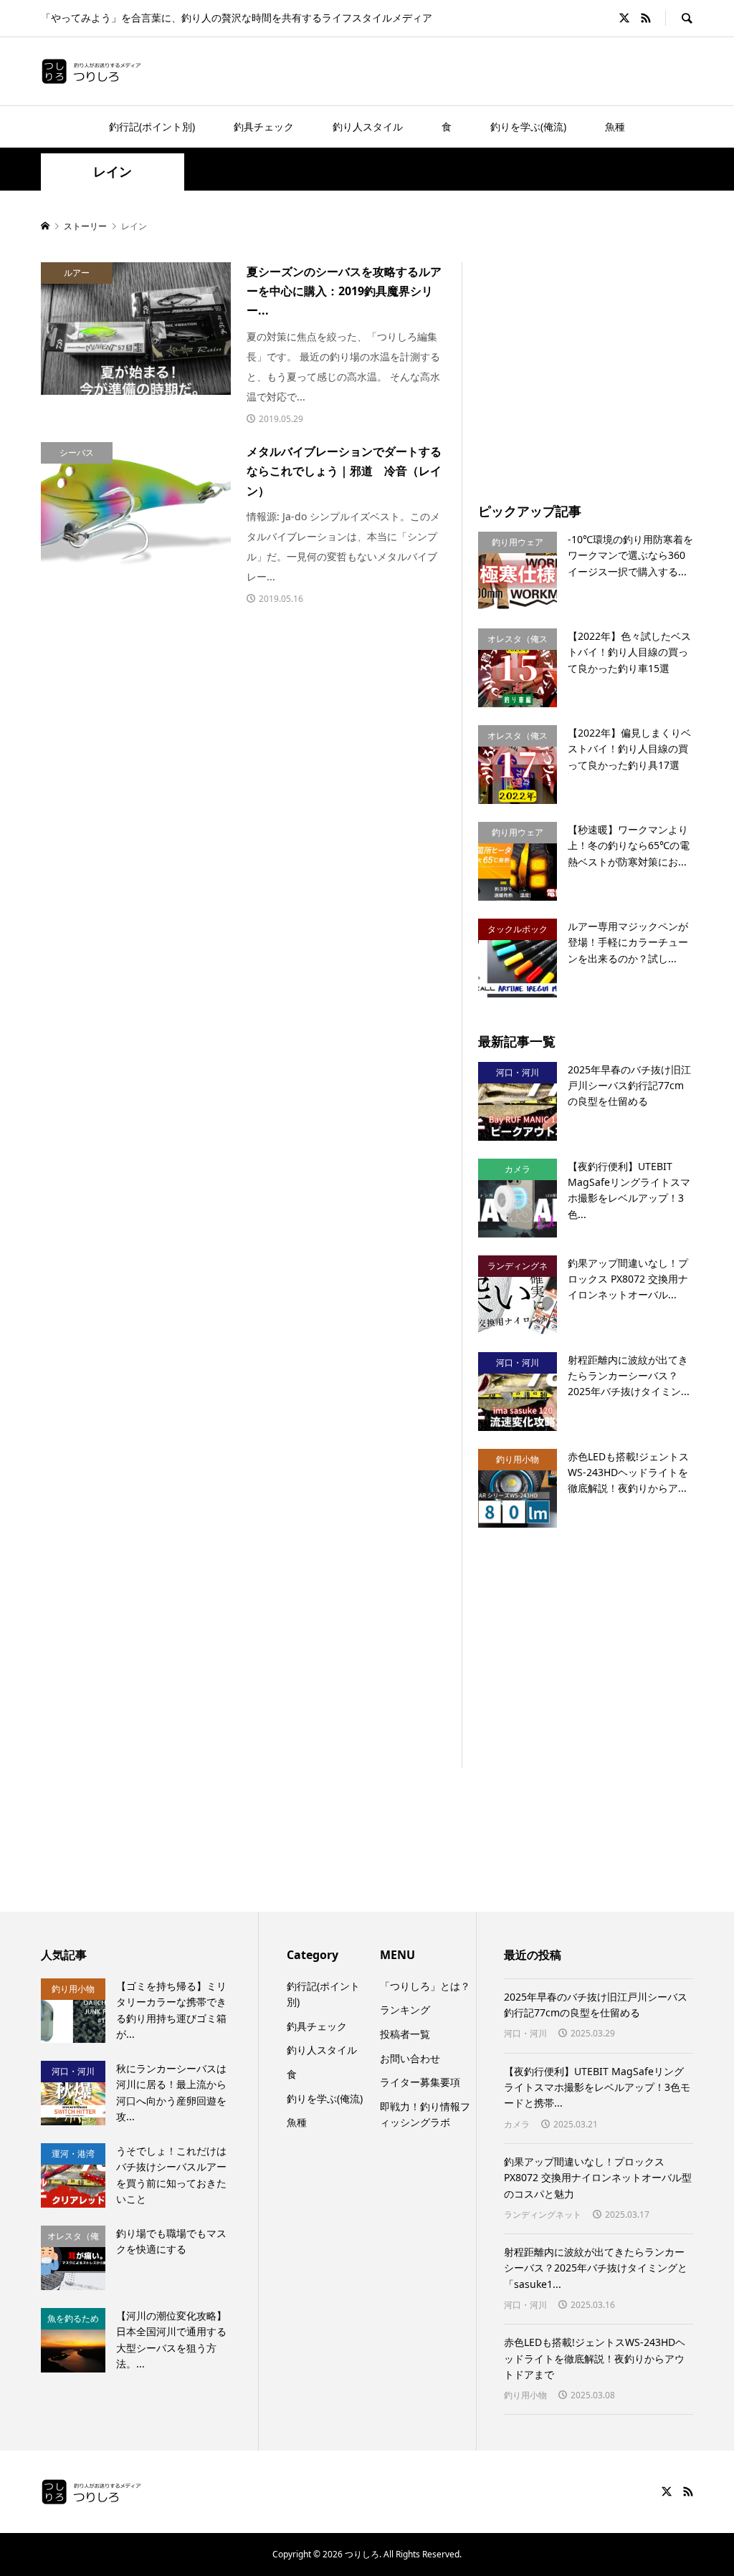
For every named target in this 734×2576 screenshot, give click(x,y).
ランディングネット (543, 2215)
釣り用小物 (525, 2395)
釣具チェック (264, 126)
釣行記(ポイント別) (152, 126)
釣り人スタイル (368, 126)
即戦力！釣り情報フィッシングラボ (425, 2114)
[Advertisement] (243, 697)
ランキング (405, 2010)
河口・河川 (525, 2033)
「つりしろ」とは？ (425, 1986)
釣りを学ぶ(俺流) (528, 126)
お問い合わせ (410, 2058)
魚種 (615, 126)
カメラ (517, 2124)
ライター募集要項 (420, 2082)
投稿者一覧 (405, 2034)
